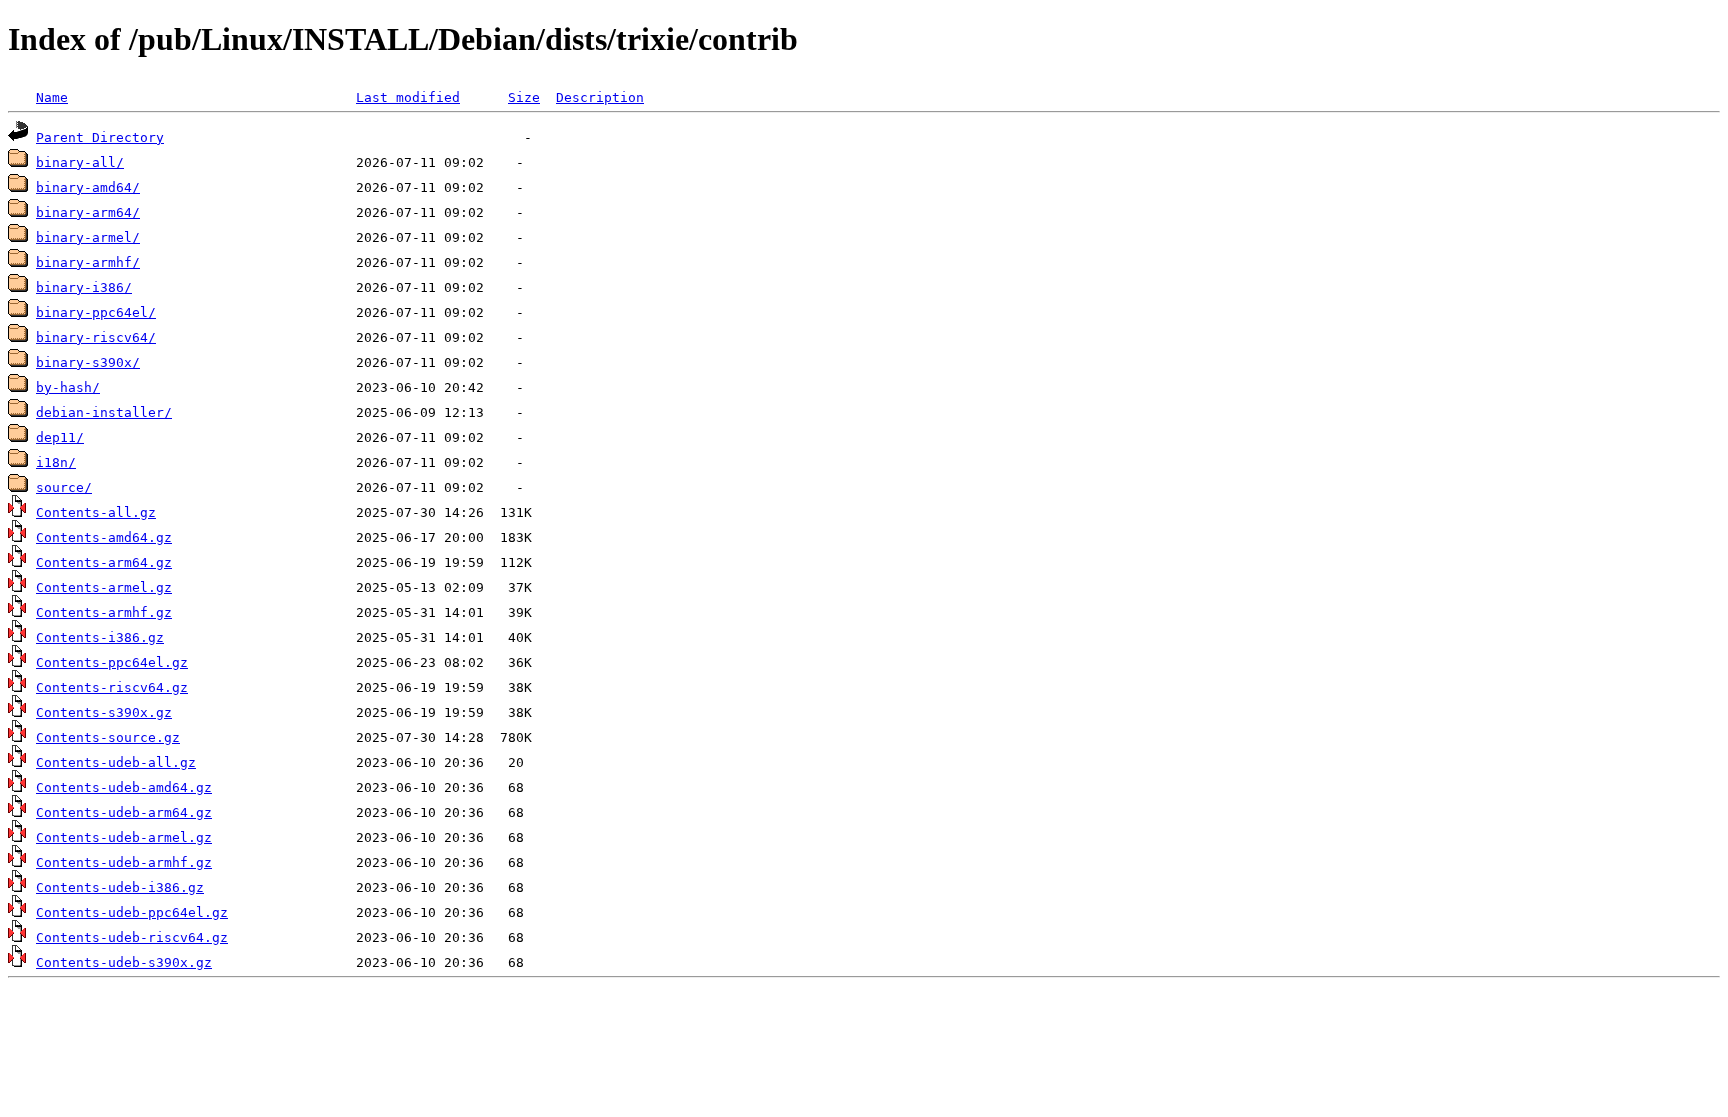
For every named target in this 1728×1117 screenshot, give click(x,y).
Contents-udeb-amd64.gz (124, 787)
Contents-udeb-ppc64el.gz (132, 912)
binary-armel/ (88, 237)
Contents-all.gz (96, 512)
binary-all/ (80, 162)
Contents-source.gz (108, 737)
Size (524, 97)
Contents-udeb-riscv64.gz (132, 937)
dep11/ (60, 437)
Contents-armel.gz (104, 587)
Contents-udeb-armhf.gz (124, 862)
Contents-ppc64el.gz (112, 662)
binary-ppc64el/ (96, 312)
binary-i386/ (84, 287)
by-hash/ (68, 387)
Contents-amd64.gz (104, 537)
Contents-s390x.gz (104, 712)
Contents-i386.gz (100, 637)
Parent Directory (100, 137)
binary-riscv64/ (96, 337)
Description (600, 97)
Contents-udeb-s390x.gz (124, 962)
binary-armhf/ (88, 262)
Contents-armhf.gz (104, 612)
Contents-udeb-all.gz (116, 762)
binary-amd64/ (88, 187)
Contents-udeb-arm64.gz (124, 812)
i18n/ (56, 462)
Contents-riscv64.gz (112, 687)
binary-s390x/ (88, 362)
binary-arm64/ (88, 212)
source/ (64, 487)
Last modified (408, 97)
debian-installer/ (104, 412)
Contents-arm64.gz (104, 562)
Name (52, 97)
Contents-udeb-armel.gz (124, 837)
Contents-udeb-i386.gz (120, 887)
